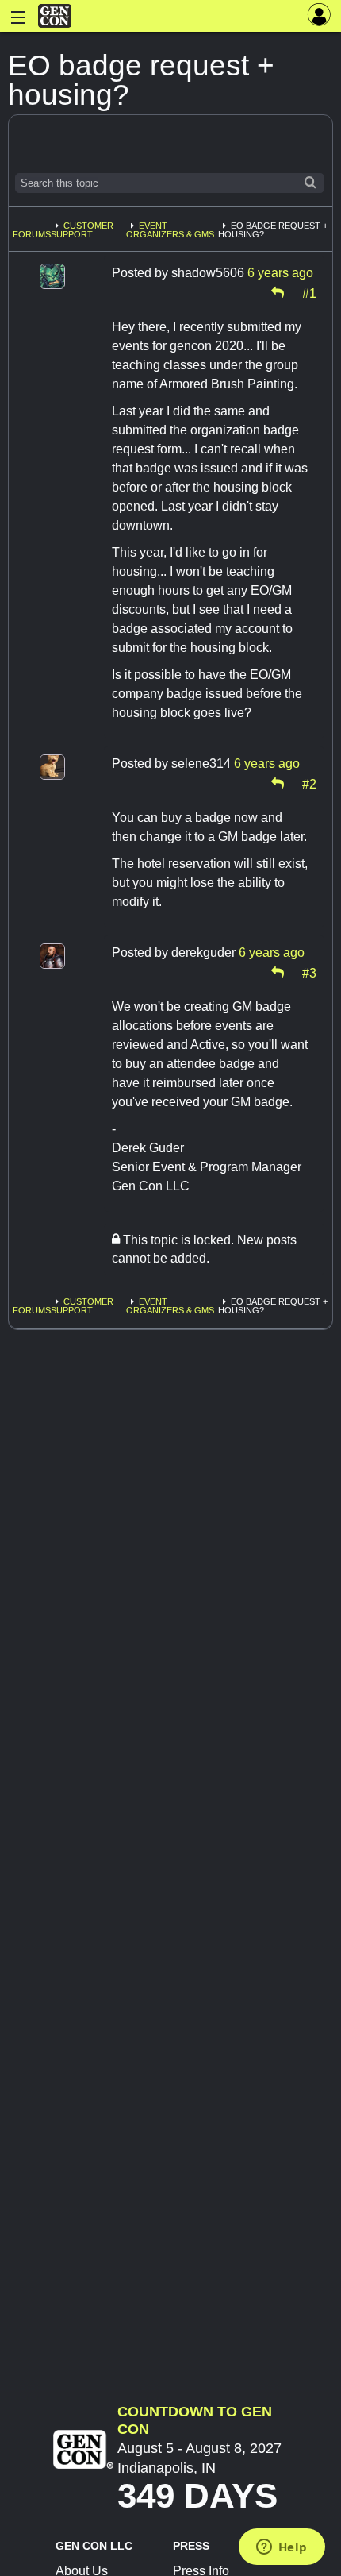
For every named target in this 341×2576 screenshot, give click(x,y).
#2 (309, 783)
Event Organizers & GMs (170, 230)
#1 (309, 292)
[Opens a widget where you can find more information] (282, 2548)
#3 (309, 972)
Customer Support (82, 230)
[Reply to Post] (278, 292)
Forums (32, 234)
